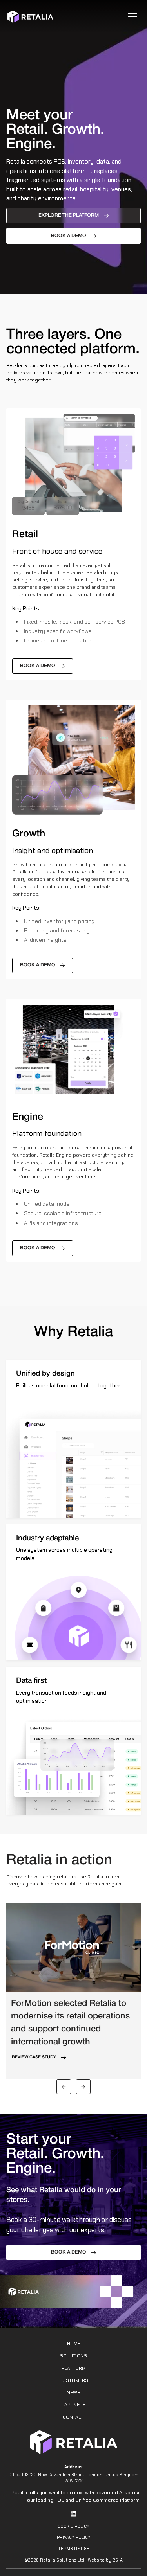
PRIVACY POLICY (74, 2537)
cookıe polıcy (73, 2526)
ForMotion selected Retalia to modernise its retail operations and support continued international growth (70, 2023)
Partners (74, 2405)
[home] (30, 17)
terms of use (74, 2549)
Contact (73, 2417)
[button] (131, 17)
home (74, 2344)
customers (74, 2380)
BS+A (118, 2560)
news (73, 2393)
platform (73, 2368)
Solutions (73, 2356)
